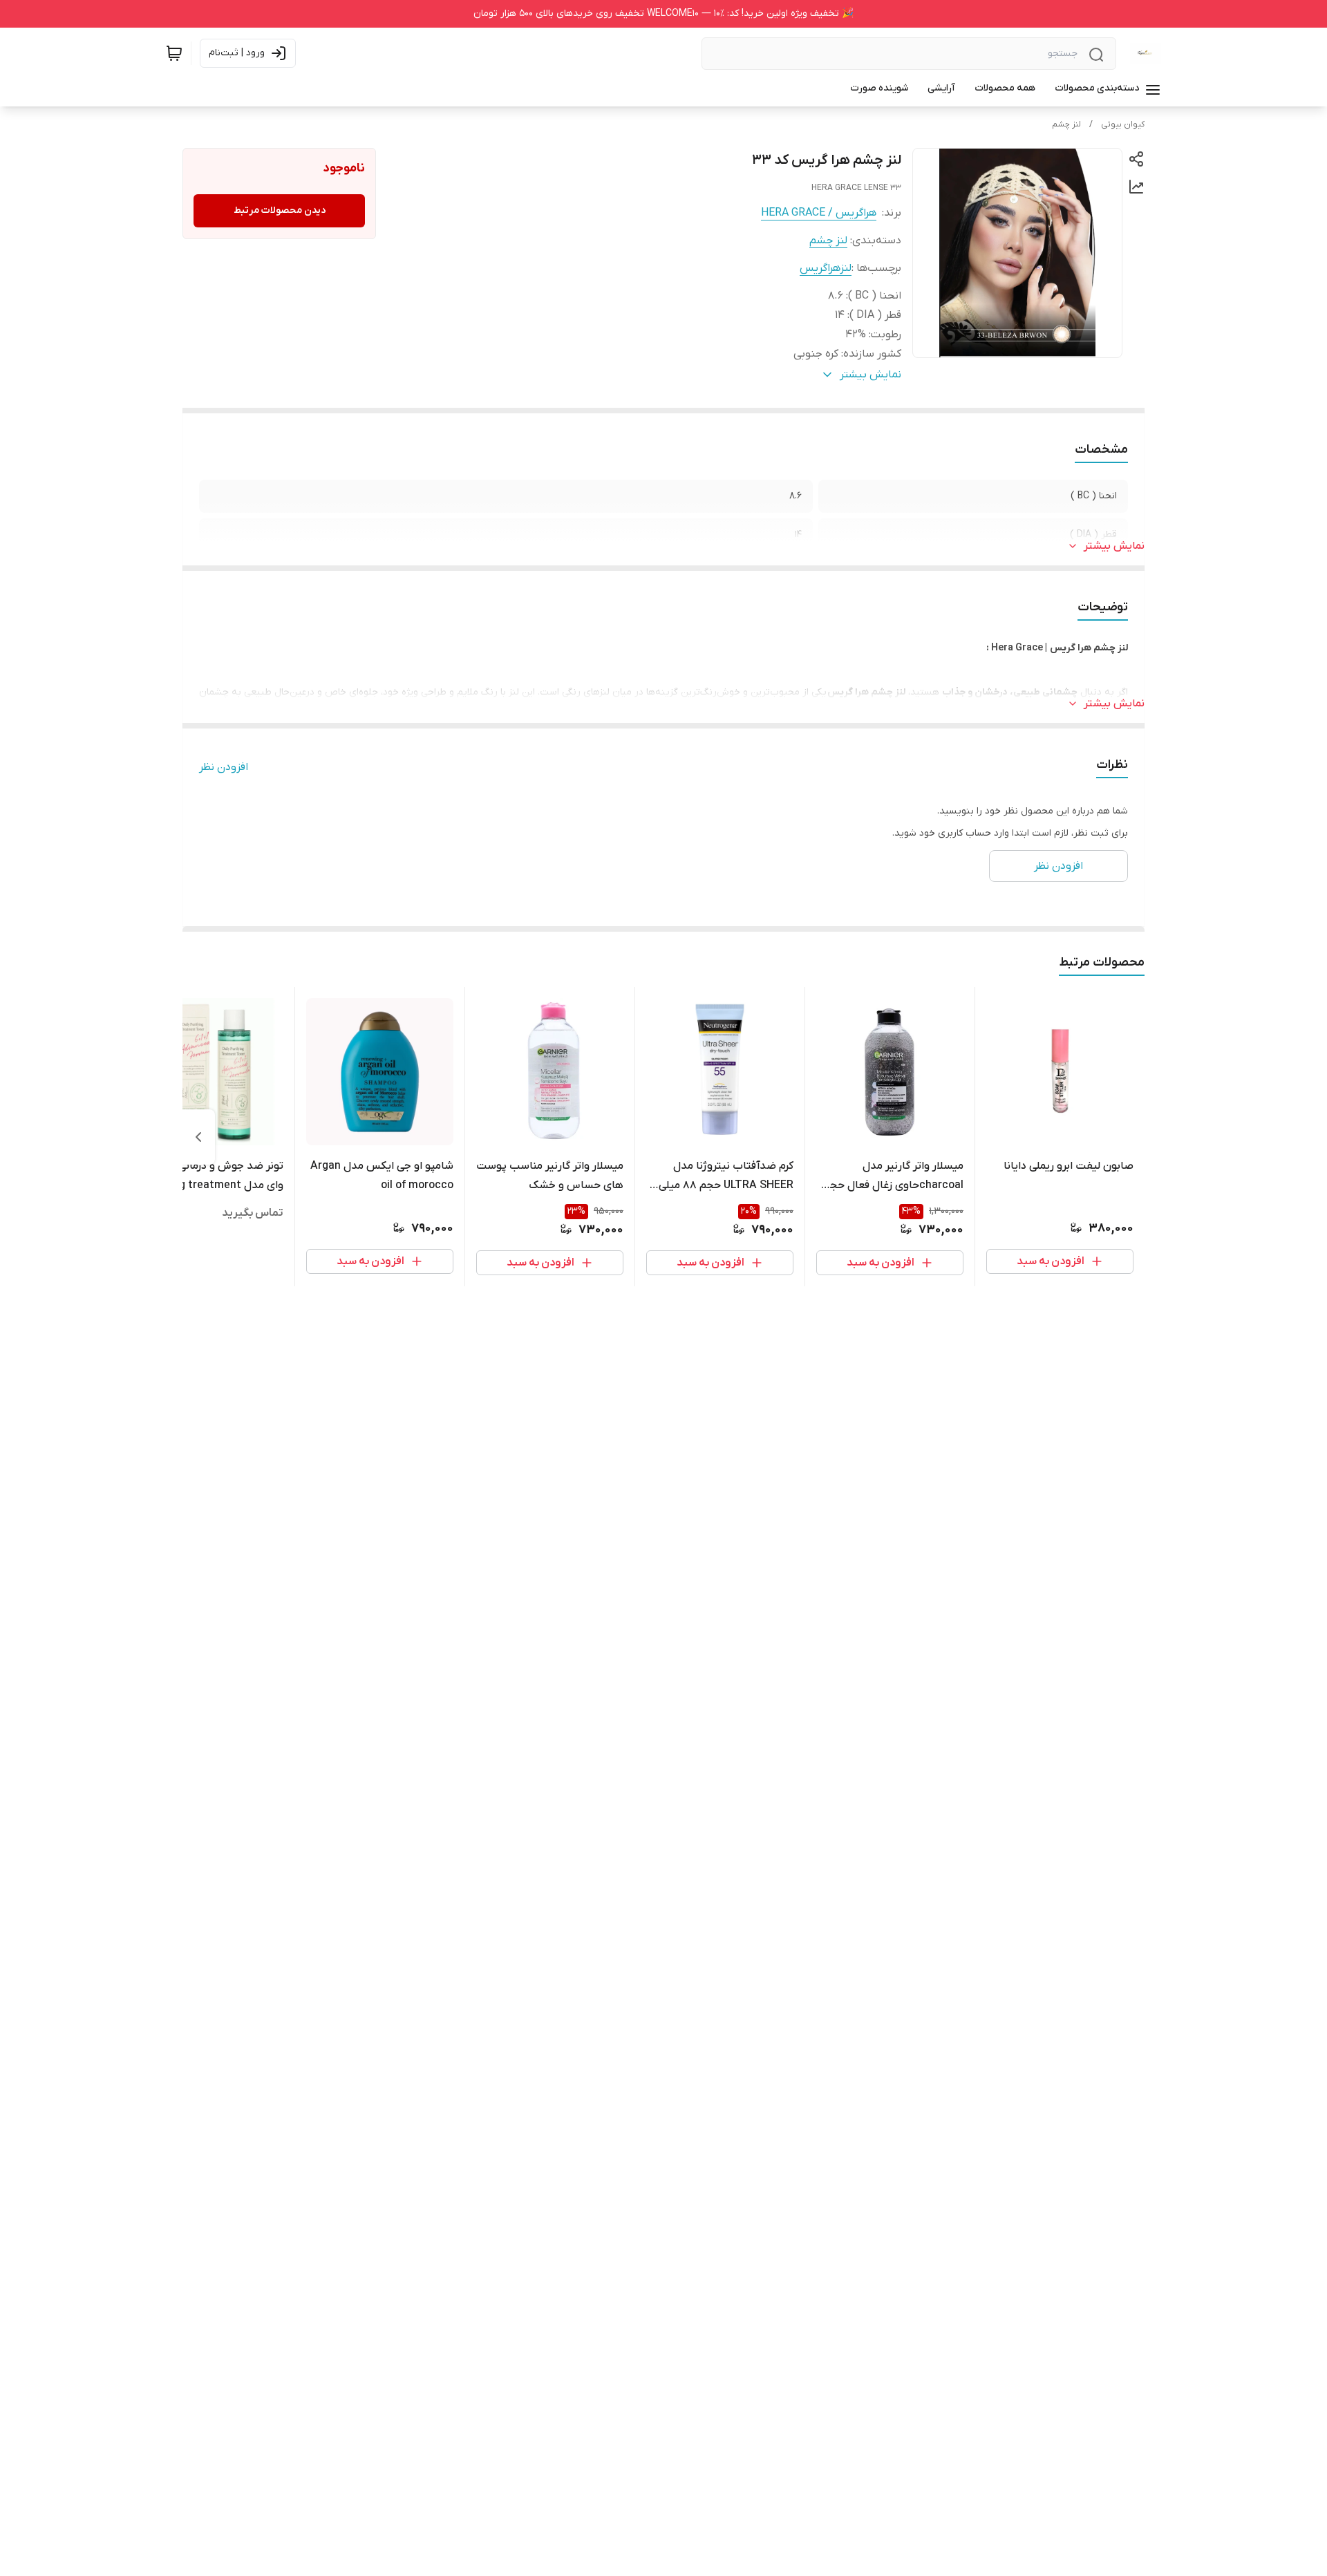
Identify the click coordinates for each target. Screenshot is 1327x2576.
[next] (198, 1137)
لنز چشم (1066, 124)
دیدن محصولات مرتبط (280, 210)
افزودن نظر (224, 767)
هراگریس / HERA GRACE (819, 213)
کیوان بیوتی (1123, 124)
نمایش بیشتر (1114, 546)
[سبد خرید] (174, 53)
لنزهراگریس (826, 268)
